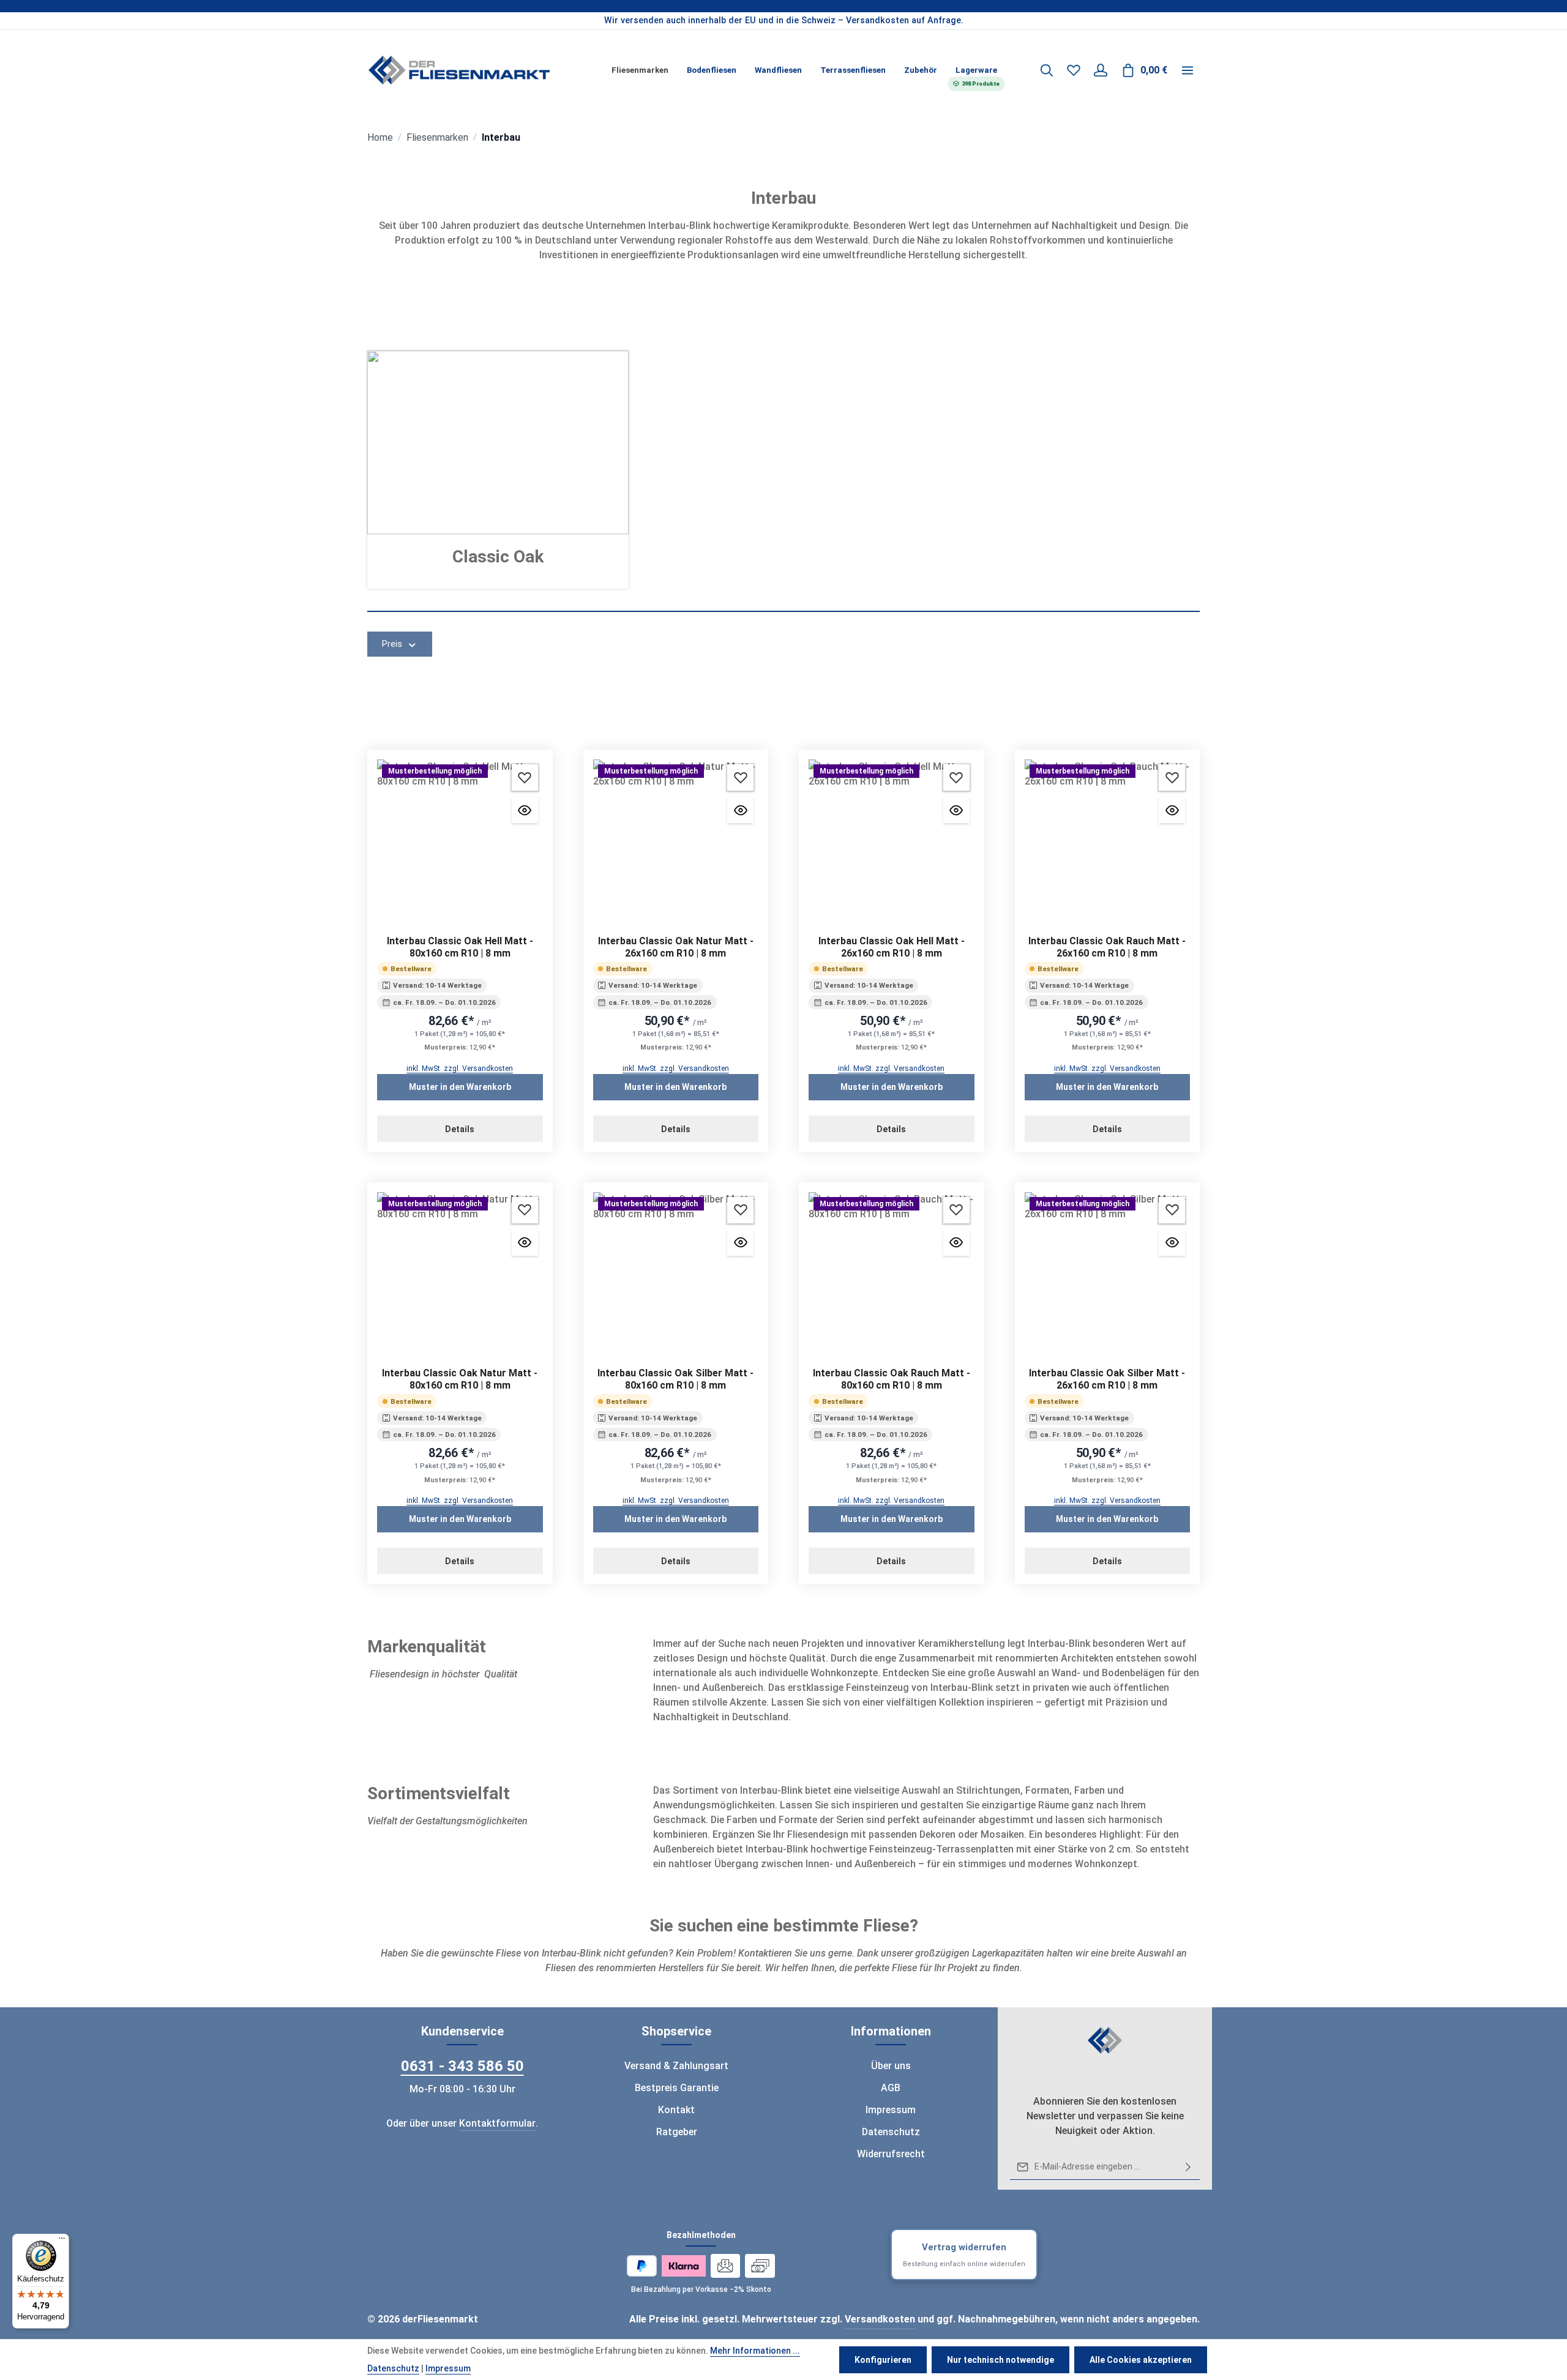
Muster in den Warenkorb (460, 1087)
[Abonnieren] (1188, 2167)
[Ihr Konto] (1101, 70)
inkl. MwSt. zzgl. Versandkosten (460, 1069)
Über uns (891, 2066)
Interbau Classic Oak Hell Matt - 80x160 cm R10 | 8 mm (460, 947)
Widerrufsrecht (891, 2154)
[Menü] (62, 2241)
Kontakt (676, 2110)
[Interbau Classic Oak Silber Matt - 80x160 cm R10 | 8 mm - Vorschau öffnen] (740, 1243)
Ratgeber (677, 2132)
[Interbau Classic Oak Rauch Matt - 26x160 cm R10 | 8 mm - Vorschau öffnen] (1172, 810)
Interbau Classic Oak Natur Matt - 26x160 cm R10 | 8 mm (676, 947)
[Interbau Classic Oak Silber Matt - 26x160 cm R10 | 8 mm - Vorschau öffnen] (1172, 1243)
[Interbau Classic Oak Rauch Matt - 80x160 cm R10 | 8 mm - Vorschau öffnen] (956, 1243)
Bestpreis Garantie (677, 2088)
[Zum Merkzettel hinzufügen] (525, 778)
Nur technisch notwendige (1000, 2360)
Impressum (891, 2110)
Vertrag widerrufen (964, 2255)
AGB (891, 2088)
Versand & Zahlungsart (676, 2066)
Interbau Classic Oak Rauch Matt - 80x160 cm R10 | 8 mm (892, 1379)
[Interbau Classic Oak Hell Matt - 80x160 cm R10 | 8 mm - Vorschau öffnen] (525, 810)
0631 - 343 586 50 (462, 2066)
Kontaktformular (497, 2123)
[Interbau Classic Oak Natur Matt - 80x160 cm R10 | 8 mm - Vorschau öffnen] (525, 1243)
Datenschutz (891, 2132)
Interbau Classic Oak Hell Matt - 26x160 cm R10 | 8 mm (892, 947)
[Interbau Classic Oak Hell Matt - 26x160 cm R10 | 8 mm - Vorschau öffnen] (956, 810)
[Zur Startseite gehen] (459, 70)
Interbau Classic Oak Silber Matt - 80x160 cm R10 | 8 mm (675, 1379)
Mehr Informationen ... (755, 2351)
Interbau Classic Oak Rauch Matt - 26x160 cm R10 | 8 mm (1107, 947)
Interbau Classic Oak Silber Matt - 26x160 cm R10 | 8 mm (1107, 1379)
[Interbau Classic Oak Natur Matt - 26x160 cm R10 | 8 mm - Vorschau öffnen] (740, 810)
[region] (783, 21)
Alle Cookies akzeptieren (1141, 2360)
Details (460, 1129)
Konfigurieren (883, 2360)
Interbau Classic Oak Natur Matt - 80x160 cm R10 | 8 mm (460, 1379)
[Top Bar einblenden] (1187, 70)
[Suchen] (1047, 70)
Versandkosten (880, 2319)
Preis (392, 644)
